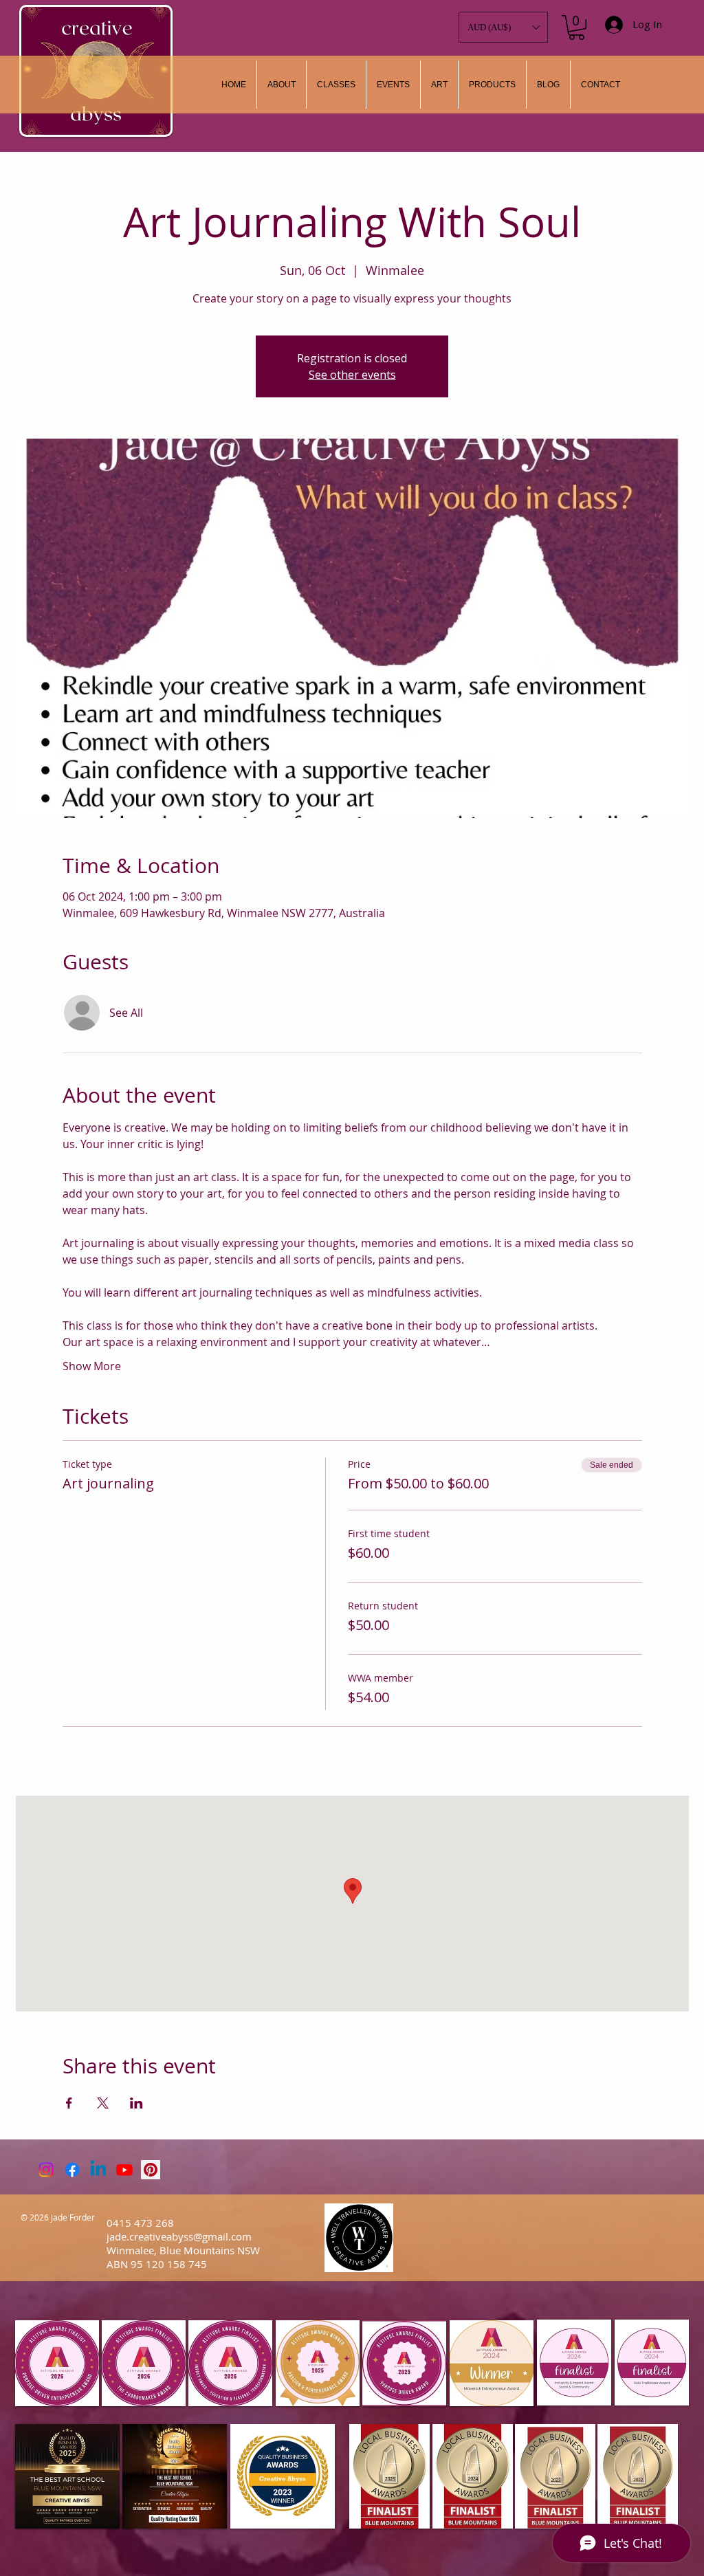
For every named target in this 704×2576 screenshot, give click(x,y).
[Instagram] (46, 2170)
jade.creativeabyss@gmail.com (179, 2236)
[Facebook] (72, 2170)
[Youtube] (124, 2170)
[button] (439, 85)
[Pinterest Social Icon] (151, 2170)
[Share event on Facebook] (69, 2103)
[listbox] (503, 27)
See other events (352, 375)
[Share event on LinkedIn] (136, 2103)
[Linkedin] (98, 2170)
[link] (576, 27)
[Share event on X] (103, 2103)
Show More (92, 1366)
